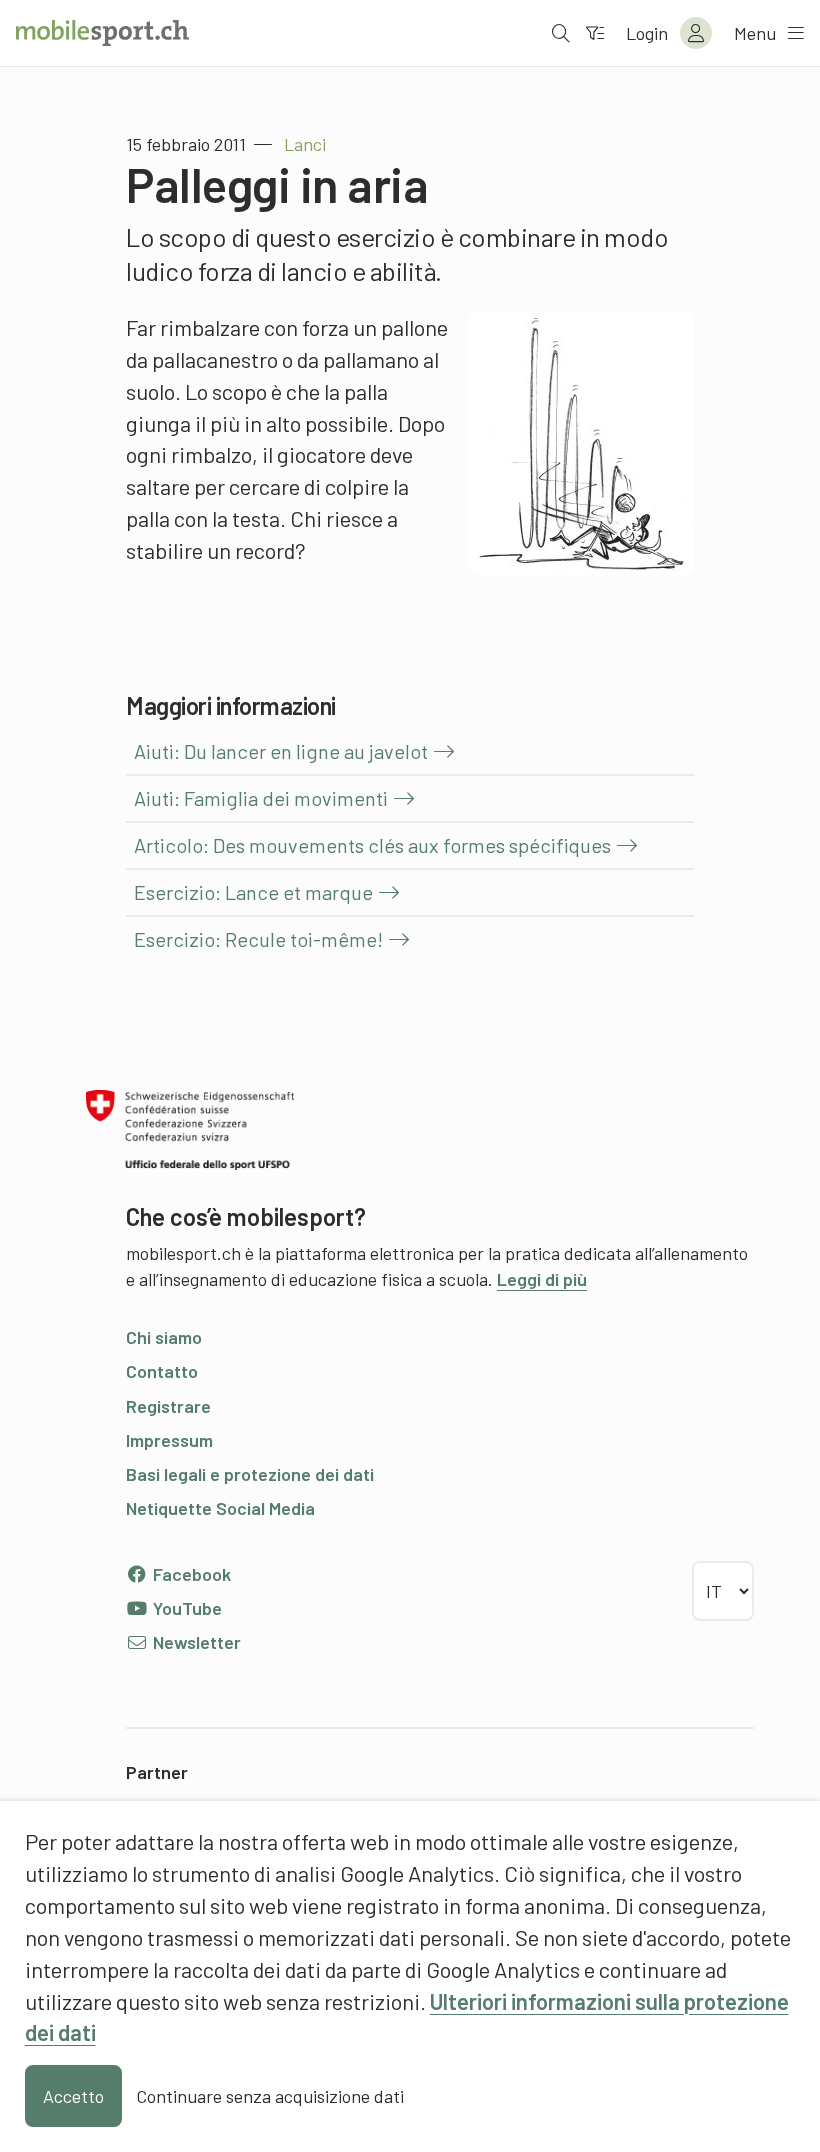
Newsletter (195, 1642)
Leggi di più (542, 1279)
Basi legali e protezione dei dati (250, 1474)
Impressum (169, 1440)
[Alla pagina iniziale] (102, 33)
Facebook (190, 1574)
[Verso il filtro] (595, 33)
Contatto (162, 1371)
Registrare (168, 1406)
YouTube (185, 1608)
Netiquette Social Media (220, 1508)
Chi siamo (164, 1337)
